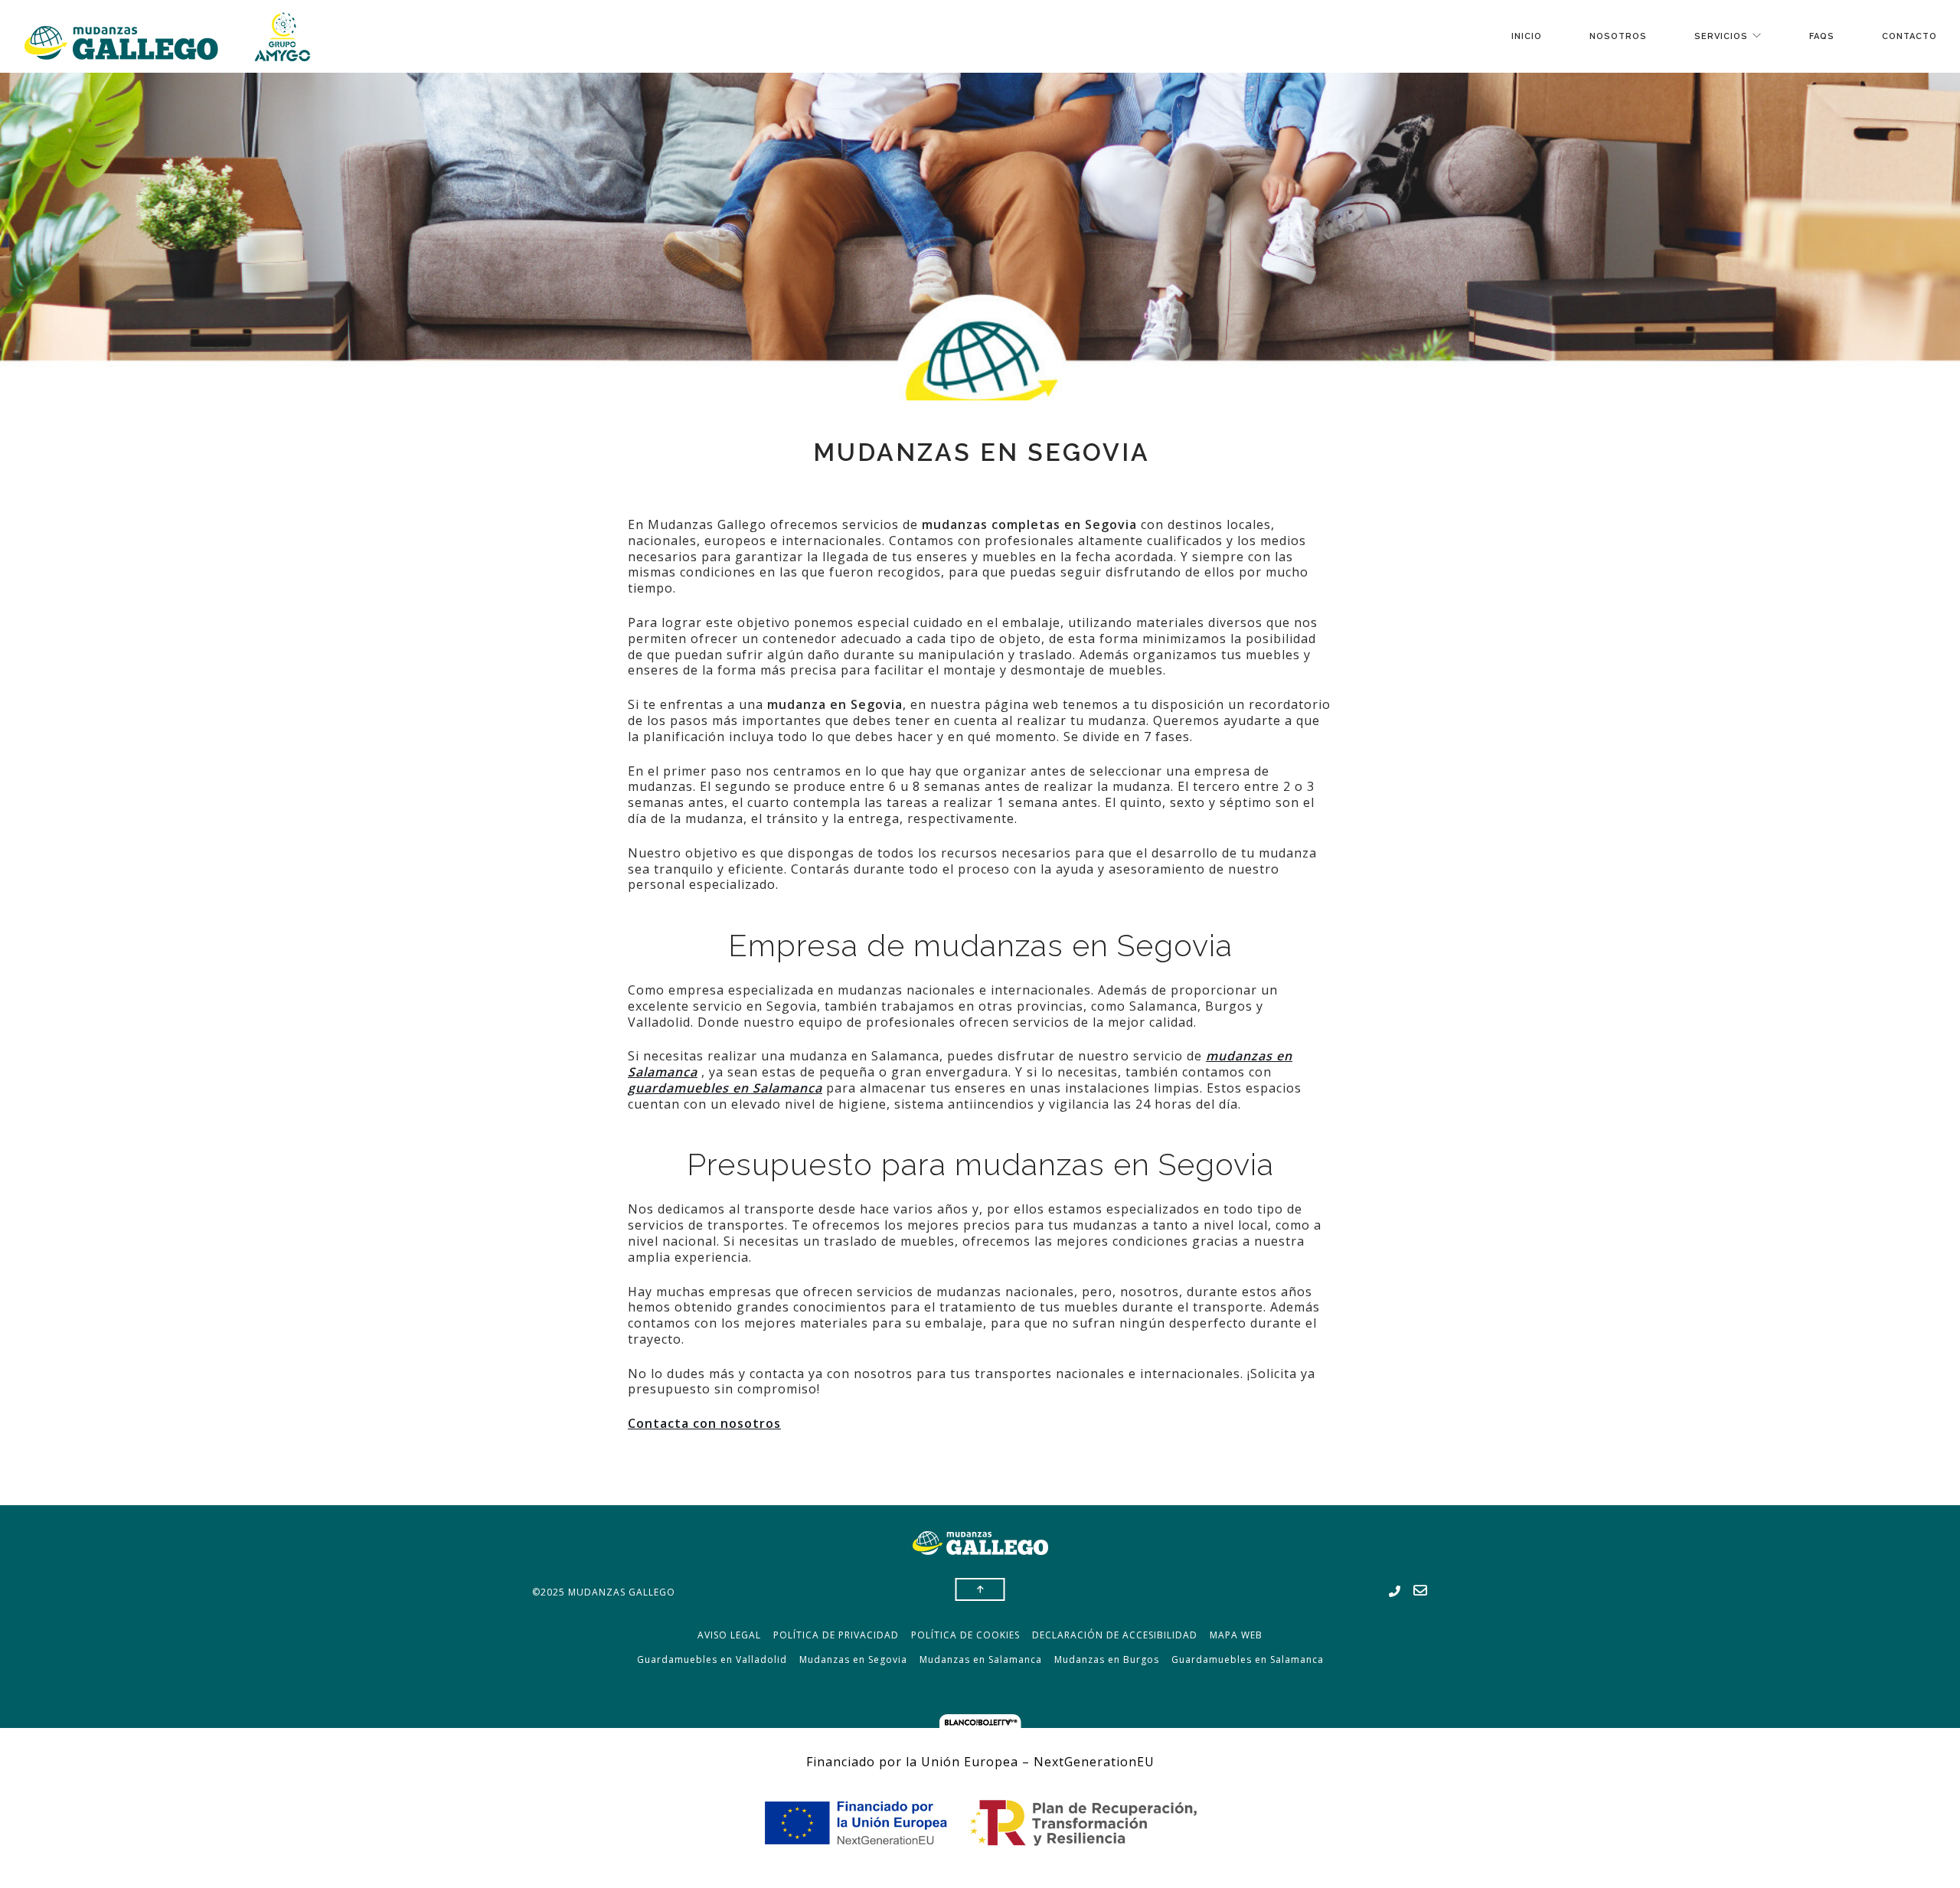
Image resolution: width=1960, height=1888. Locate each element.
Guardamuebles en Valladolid (712, 1659)
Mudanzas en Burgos (1107, 1659)
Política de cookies (965, 1635)
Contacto (1909, 36)
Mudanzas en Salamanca (981, 1659)
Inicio (1527, 36)
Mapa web (1236, 1635)
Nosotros (1618, 36)
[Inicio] (167, 36)
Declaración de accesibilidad (1115, 1635)
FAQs (1822, 36)
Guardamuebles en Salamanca (1248, 1659)
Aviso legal (729, 1635)
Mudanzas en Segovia (853, 1659)
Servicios (1721, 36)
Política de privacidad (836, 1635)
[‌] (1395, 1592)
